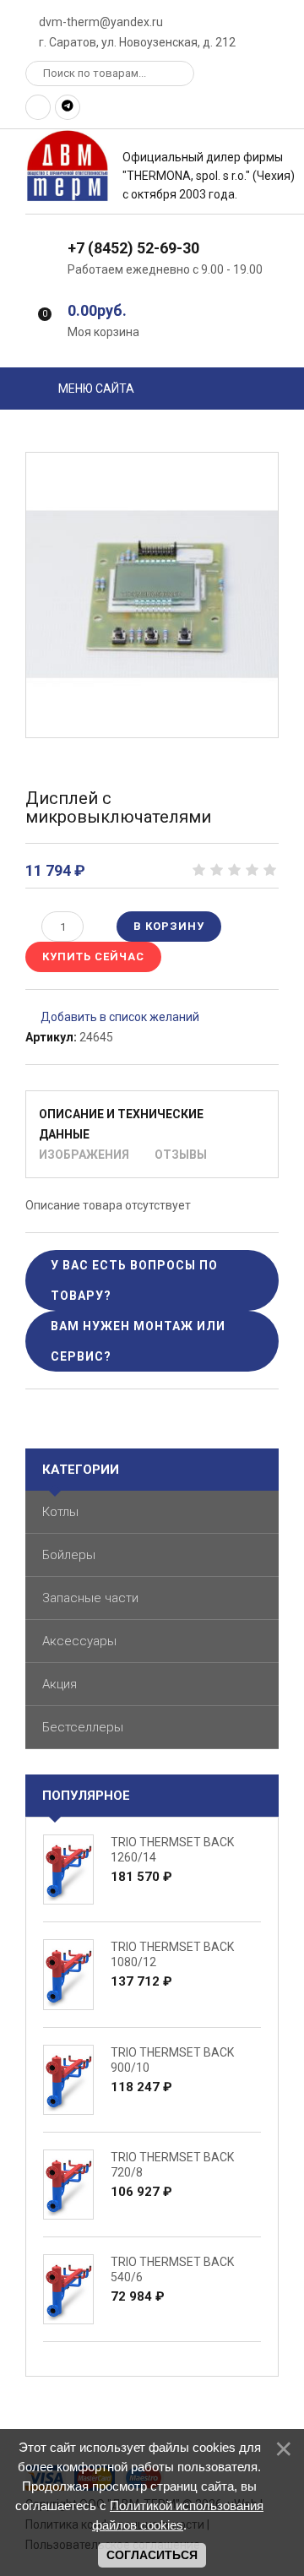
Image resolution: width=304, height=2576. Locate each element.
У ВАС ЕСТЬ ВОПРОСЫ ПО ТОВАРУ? (134, 1280)
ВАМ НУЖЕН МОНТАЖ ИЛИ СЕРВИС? (138, 1341)
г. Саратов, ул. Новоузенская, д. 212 (136, 42)
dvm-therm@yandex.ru (100, 22)
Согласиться (152, 2555)
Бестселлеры (83, 1727)
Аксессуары (79, 1641)
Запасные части (90, 1598)
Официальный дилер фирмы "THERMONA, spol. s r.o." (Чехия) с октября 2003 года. (209, 176)
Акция (60, 1684)
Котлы (60, 1512)
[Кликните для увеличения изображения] (152, 595)
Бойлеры (69, 1555)
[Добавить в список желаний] (112, 1017)
